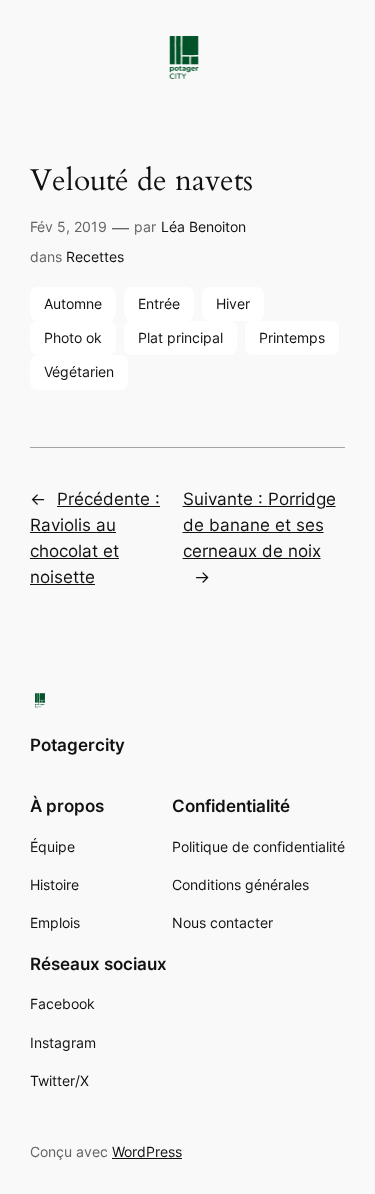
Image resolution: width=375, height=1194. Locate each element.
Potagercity (77, 745)
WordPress (147, 1151)
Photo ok (73, 337)
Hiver (233, 303)
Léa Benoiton (203, 226)
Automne (73, 303)
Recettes (95, 256)
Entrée (159, 303)
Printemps (292, 337)
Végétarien (79, 371)
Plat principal (180, 337)
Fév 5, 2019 (68, 226)
